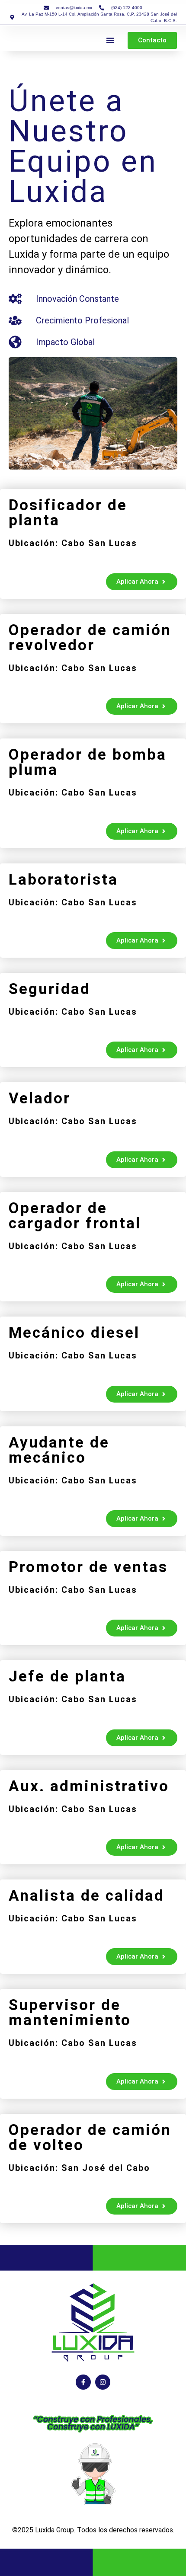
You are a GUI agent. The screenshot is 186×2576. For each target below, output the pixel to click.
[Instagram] (103, 2382)
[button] (110, 40)
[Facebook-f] (83, 2382)
